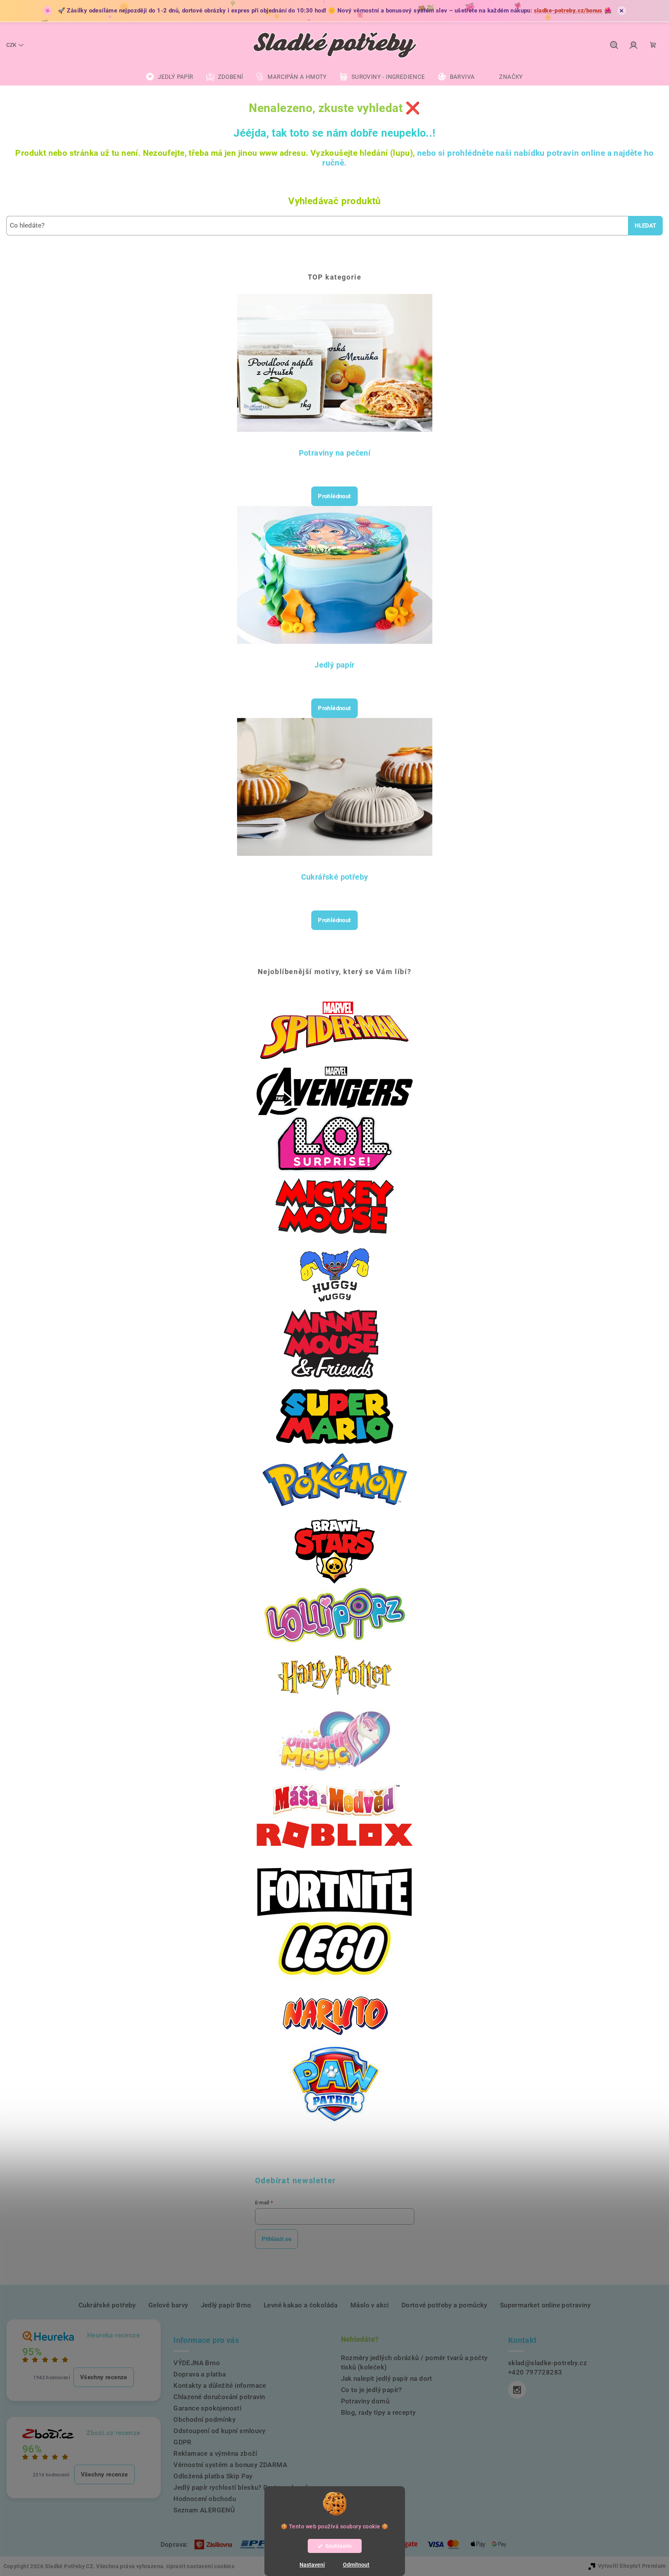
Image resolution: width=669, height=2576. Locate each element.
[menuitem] (169, 77)
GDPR (183, 2442)
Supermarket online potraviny (545, 2305)
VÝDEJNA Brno (197, 2363)
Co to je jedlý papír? (371, 2390)
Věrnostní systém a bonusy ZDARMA (230, 2465)
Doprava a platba (200, 2374)
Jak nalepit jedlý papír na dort (387, 2378)
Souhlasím (338, 2546)
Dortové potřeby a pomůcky (444, 2305)
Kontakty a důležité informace (220, 2385)
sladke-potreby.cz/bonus (568, 11)
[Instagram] (517, 2390)
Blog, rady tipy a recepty (378, 2412)
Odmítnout (356, 2565)
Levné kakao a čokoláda (301, 2305)
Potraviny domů (365, 2401)
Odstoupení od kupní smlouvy (219, 2431)
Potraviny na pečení (335, 453)
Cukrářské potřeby (335, 877)
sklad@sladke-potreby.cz (548, 2363)
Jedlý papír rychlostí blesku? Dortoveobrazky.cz (248, 2487)
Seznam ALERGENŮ (204, 2510)
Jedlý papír (334, 665)
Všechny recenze (104, 2377)
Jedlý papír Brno (226, 2305)
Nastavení (312, 2565)
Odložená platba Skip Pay (213, 2476)
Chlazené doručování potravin (219, 2397)
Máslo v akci (370, 2305)
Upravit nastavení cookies (200, 2566)
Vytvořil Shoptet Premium (632, 2566)
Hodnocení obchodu (205, 2499)
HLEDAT (645, 226)
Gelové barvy (168, 2305)
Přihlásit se (277, 2239)
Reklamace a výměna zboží (215, 2453)
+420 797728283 (535, 2372)
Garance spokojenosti (207, 2408)
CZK (11, 45)
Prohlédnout (334, 496)
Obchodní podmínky (204, 2419)
